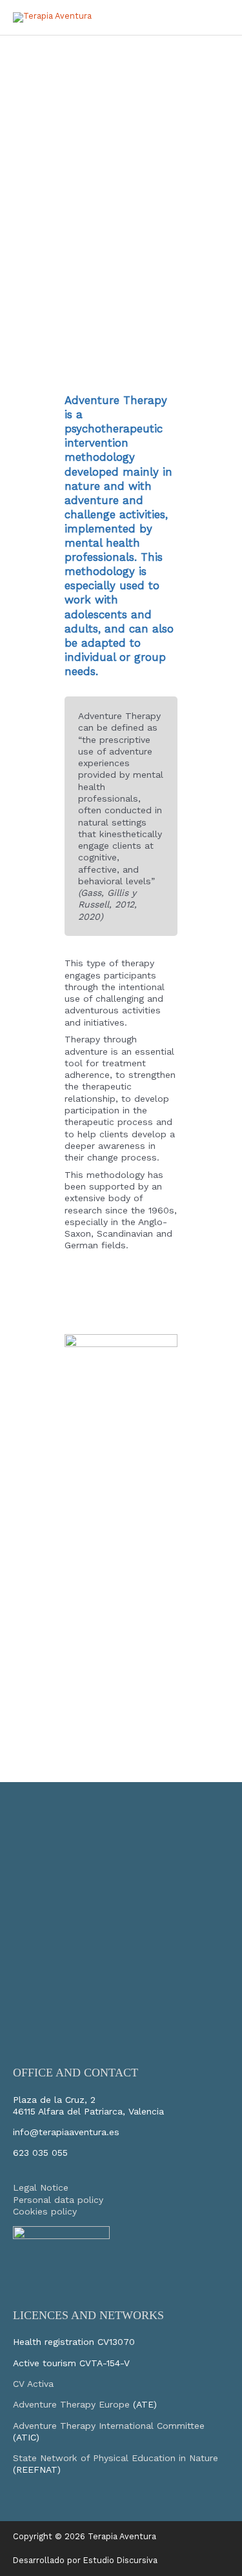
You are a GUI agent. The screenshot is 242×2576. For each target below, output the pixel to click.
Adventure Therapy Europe (71, 2404)
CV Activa (33, 2384)
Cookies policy (45, 2211)
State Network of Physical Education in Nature (116, 2458)
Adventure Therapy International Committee (109, 2426)
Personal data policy (58, 2200)
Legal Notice (41, 2187)
